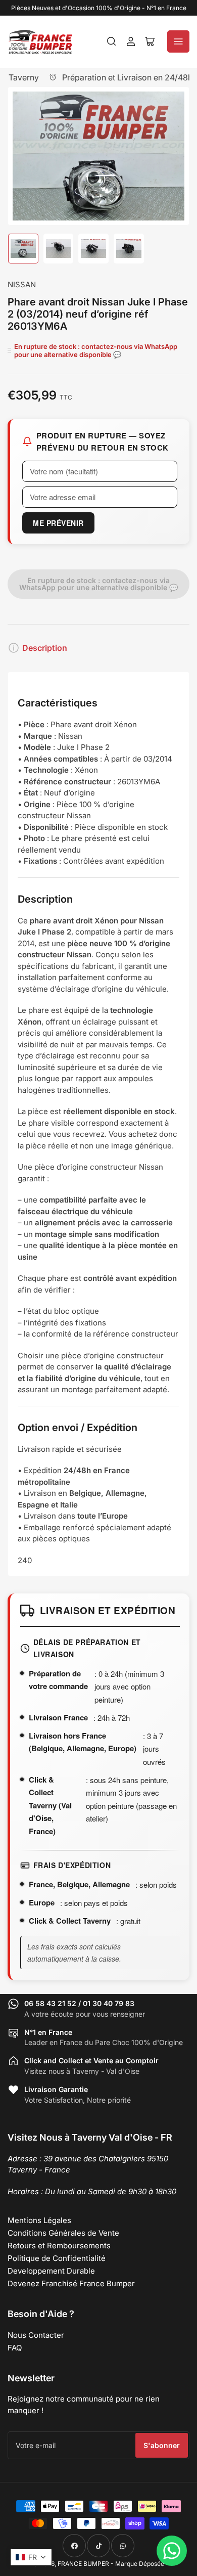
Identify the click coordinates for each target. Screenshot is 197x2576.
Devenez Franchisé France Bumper (71, 2283)
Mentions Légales (39, 2220)
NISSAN (22, 284)
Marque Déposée (140, 2564)
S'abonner (162, 2445)
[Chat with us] (172, 2551)
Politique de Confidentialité (57, 2258)
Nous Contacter (36, 2335)
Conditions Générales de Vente (63, 2233)
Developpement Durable (51, 2271)
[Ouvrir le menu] (178, 41)
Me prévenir (58, 523)
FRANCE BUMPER (83, 2564)
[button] (31, 2557)
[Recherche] (112, 41)
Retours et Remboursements (59, 2246)
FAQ (15, 2348)
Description (45, 648)
